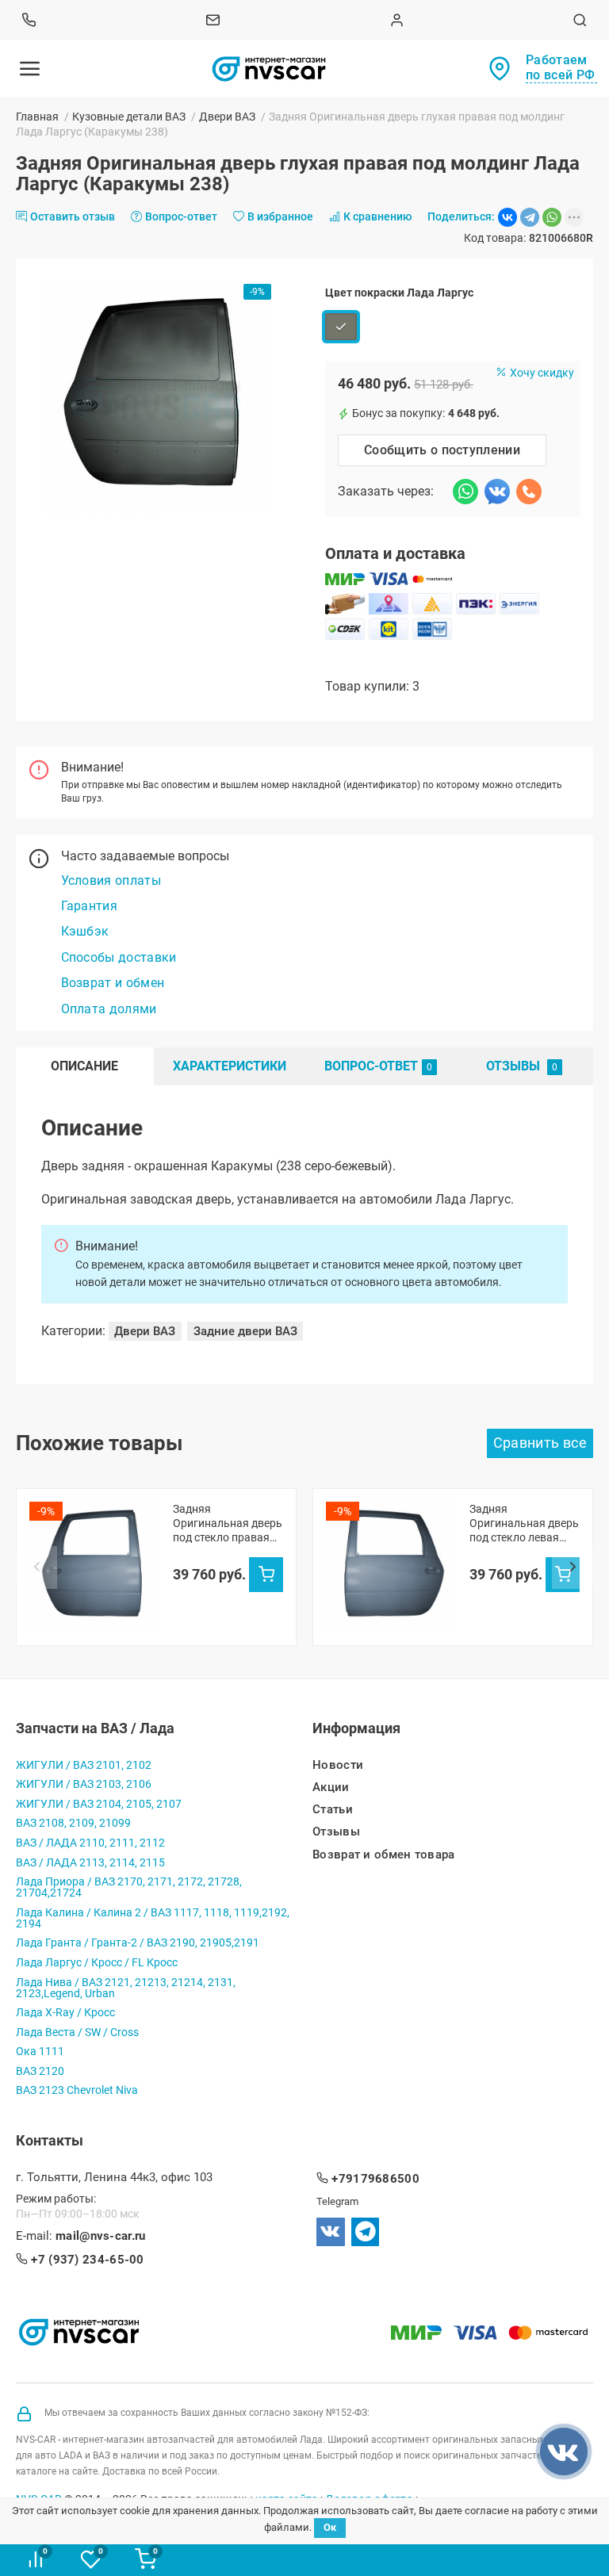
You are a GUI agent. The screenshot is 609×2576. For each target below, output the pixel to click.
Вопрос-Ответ (371, 1066)
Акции (331, 1788)
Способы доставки (119, 957)
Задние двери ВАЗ (245, 1331)
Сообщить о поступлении (442, 450)
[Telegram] (530, 217)
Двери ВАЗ (227, 117)
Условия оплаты (111, 880)
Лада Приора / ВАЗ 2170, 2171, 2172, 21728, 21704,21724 (129, 1887)
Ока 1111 (40, 2051)
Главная (37, 117)
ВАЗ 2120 (40, 2071)
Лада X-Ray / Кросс (65, 2012)
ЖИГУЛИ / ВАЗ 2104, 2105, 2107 (99, 1804)
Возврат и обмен (113, 983)
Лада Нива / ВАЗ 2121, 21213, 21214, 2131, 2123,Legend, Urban (126, 1988)
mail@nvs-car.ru (101, 2236)
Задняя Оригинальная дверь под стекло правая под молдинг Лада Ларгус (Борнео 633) (228, 1523)
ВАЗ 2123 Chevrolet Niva (77, 2090)
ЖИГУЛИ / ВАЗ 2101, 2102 (84, 1765)
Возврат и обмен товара (384, 1855)
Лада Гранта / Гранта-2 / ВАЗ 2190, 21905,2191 (138, 1943)
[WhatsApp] (552, 217)
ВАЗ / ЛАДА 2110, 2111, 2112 (90, 1843)
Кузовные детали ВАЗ (129, 117)
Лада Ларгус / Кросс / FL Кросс (97, 1962)
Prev (36, 1567)
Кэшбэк (85, 931)
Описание (84, 1066)
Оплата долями (109, 1009)
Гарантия (90, 906)
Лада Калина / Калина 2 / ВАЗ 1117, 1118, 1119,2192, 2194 (153, 1918)
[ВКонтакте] (507, 217)
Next (573, 1567)
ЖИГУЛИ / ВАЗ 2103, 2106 (84, 1784)
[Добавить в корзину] (266, 1575)
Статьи (333, 1810)
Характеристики (230, 1066)
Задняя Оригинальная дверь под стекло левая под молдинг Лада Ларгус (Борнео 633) (524, 1523)
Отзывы (515, 1066)
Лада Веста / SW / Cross (77, 2032)
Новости (338, 1765)
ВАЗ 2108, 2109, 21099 (73, 1823)
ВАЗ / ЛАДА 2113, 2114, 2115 (90, 1862)
